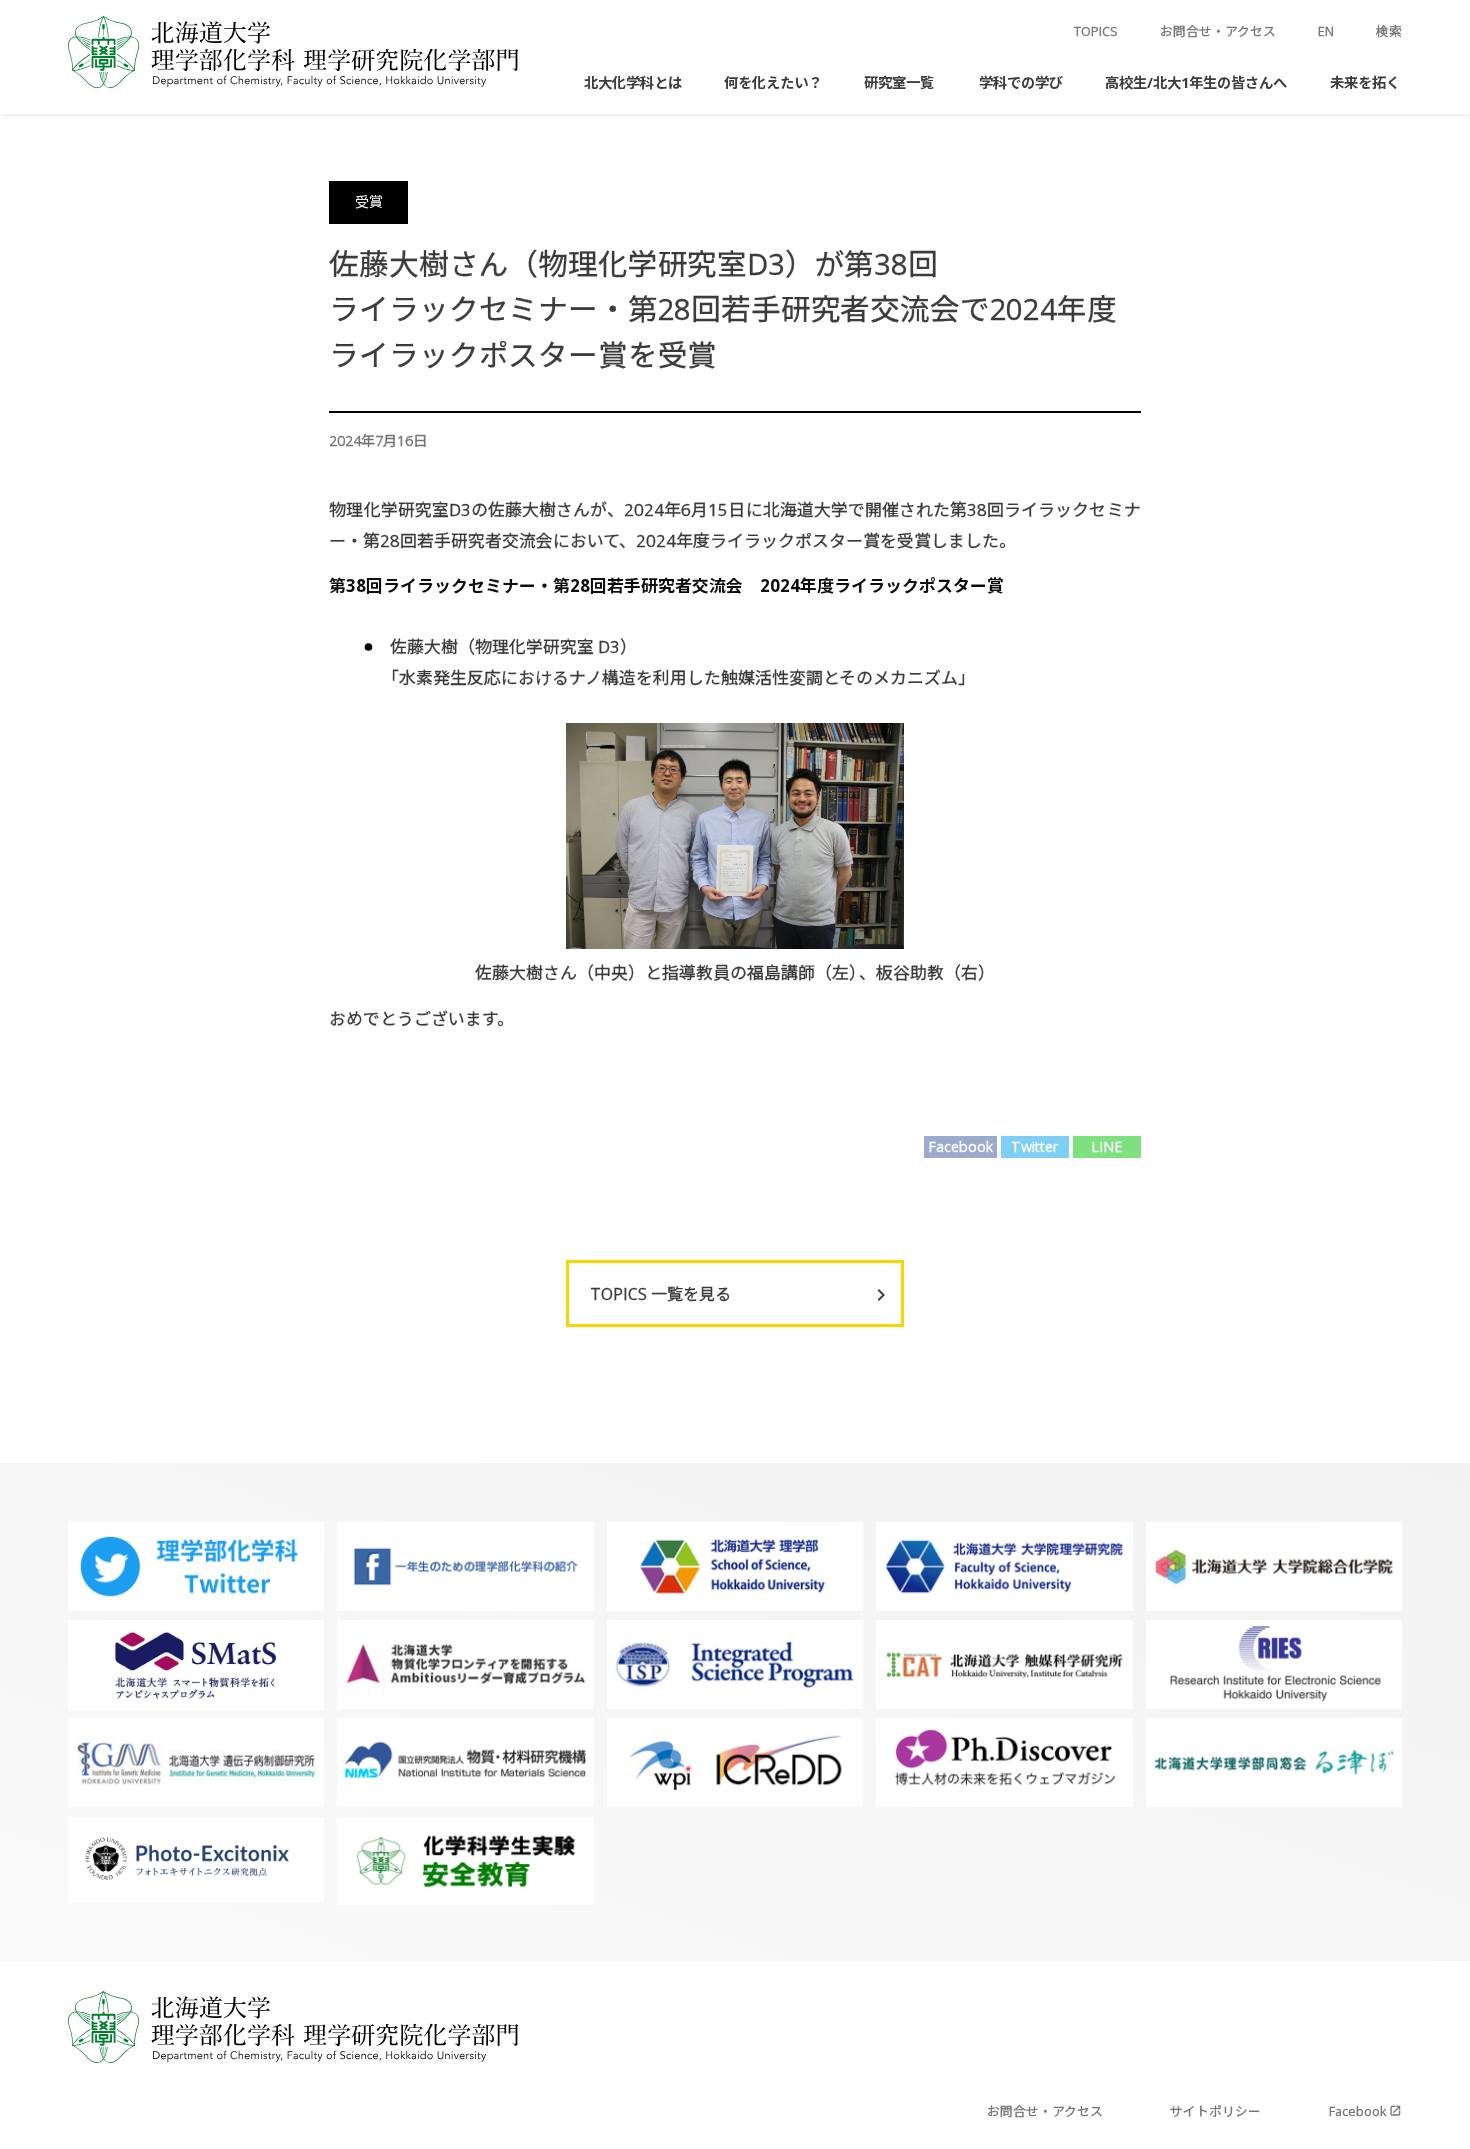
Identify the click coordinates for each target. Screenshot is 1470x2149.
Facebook (960, 1146)
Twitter (1035, 1146)
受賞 (369, 201)
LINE (1106, 1146)
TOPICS (1096, 31)
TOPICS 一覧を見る (660, 1294)
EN (1326, 31)
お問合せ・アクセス (1218, 31)
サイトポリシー (1215, 2111)
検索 (1389, 31)
